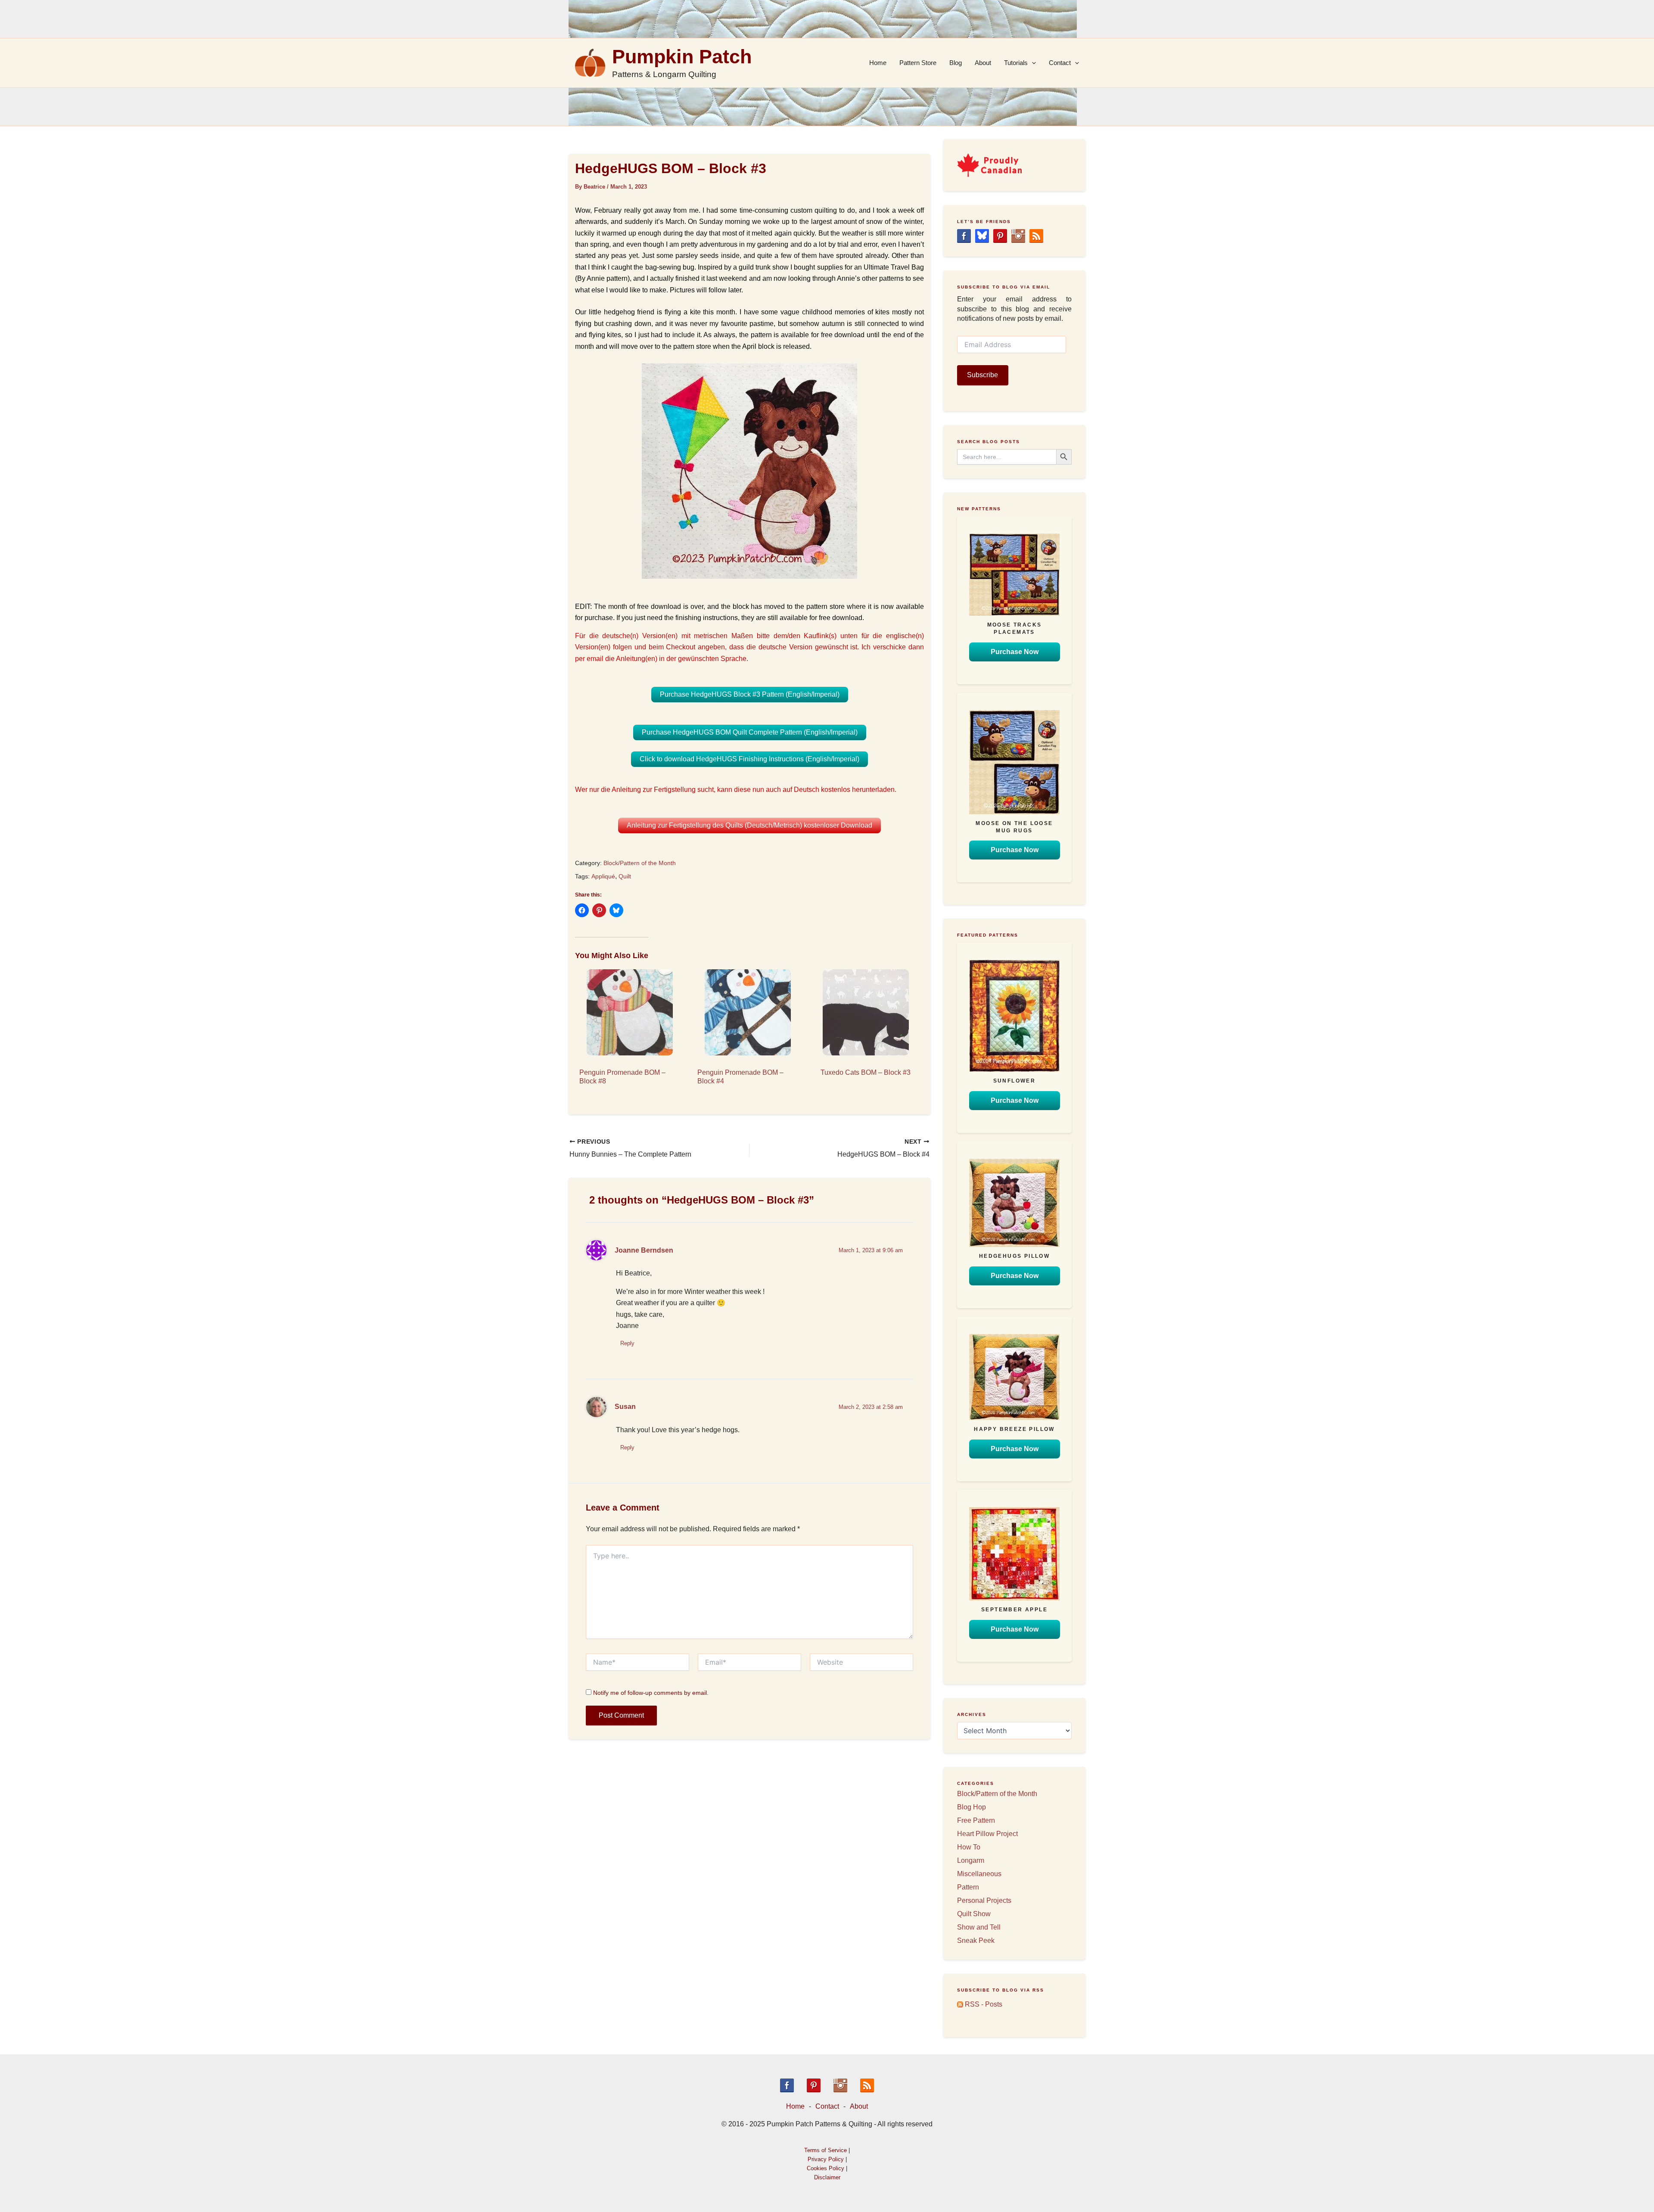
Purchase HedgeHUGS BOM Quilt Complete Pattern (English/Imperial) (750, 732)
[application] (1032, 63)
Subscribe (982, 375)
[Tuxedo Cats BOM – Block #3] (866, 1012)
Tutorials (1016, 63)
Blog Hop (972, 1807)
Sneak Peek (976, 1941)
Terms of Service (825, 2150)
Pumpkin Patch (682, 57)
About (983, 63)
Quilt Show (974, 1914)
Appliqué (603, 876)
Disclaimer (827, 2177)
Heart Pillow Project (987, 1834)
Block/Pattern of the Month (640, 863)
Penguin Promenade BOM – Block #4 (740, 1077)
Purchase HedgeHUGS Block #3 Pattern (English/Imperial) (750, 694)
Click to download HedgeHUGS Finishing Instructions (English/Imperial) (749, 759)
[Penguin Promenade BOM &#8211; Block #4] (748, 1012)
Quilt (625, 876)
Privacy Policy (826, 2159)
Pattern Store (918, 63)
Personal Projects (984, 1900)
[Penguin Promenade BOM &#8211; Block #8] (630, 1012)
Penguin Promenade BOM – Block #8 (622, 1077)
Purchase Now (1015, 652)
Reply (627, 1343)
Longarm (971, 1860)
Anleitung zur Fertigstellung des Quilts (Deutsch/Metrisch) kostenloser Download (749, 825)
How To (969, 1847)
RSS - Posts (983, 2004)
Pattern (968, 1887)
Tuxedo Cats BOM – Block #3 (866, 1072)
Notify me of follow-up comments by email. (651, 1693)
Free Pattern (976, 1820)
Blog (956, 63)
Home (878, 63)
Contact (1060, 63)
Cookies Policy (825, 2168)
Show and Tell (979, 1927)
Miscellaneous (979, 1874)
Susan (625, 1407)
